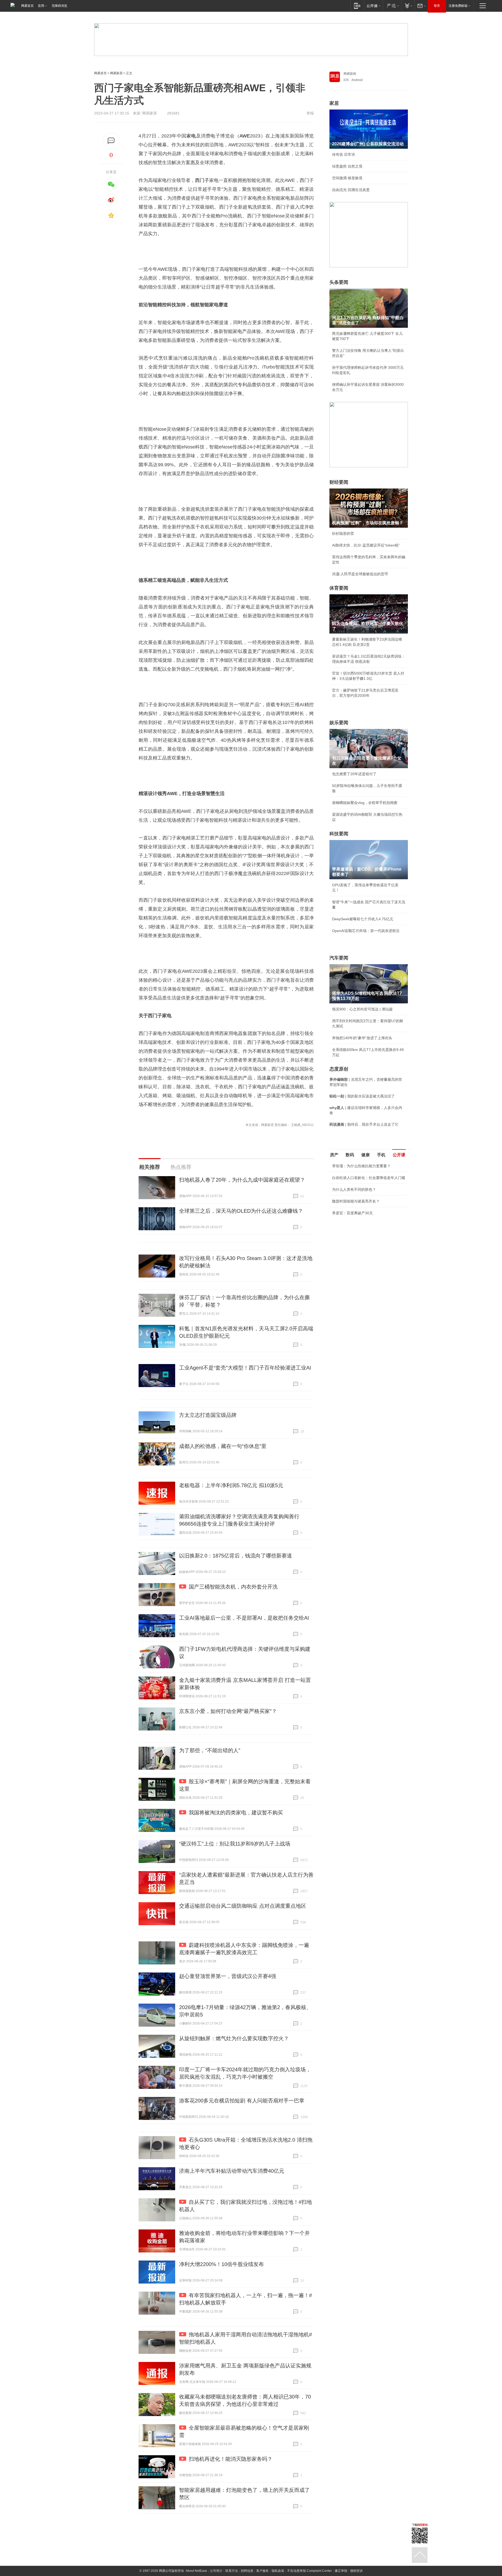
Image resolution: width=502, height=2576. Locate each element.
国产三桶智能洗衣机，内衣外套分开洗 (233, 1587)
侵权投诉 (356, 2571)
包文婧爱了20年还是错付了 (354, 774)
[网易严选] (392, 6)
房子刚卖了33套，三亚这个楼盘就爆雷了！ (367, 1220)
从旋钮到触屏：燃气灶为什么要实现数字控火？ (234, 2038)
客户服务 (263, 2571)
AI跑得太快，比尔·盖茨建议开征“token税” (366, 545)
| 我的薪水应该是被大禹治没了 (362, 1096)
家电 (191, 136)
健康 (366, 1155)
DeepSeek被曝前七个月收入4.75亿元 (363, 919)
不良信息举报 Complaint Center (309, 2571)
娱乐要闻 (339, 723)
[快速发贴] (111, 141)
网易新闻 (350, 74)
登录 (437, 6)
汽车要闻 (339, 958)
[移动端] (357, 6)
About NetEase (196, 2571)
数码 (350, 1155)
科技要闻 (339, 834)
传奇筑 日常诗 (344, 154)
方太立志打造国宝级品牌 (208, 1415)
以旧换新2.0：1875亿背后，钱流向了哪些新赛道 (236, 1556)
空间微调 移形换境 (347, 178)
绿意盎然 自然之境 (347, 166)
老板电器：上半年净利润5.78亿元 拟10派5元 (231, 1485)
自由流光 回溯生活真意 (351, 190)
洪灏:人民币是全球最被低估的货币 (360, 574)
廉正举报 (341, 2571)
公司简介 (216, 2571)
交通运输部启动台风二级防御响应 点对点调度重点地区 (243, 1906)
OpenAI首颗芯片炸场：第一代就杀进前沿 (366, 931)
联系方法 (232, 2571)
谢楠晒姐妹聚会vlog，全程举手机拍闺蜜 (365, 803)
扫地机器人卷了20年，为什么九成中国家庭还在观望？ (242, 1180)
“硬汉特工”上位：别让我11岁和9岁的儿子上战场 (235, 1844)
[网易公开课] (373, 6)
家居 (334, 103)
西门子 (202, 180)
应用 (41, 6)
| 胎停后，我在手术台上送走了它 (364, 1124)
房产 (334, 1155)
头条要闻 (339, 282)
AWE (245, 136)
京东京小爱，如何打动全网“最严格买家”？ (228, 1711)
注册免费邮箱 (458, 6)
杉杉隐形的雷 (343, 533)
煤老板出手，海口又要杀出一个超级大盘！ (367, 1232)
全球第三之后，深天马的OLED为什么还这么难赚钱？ (241, 1211)
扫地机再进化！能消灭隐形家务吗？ (231, 2459)
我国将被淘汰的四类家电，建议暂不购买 (236, 1813)
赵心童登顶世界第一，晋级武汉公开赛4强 (228, 1976)
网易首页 (27, 6)
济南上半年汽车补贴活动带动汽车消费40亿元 (232, 2171)
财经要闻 (339, 482)
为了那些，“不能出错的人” (210, 1750)
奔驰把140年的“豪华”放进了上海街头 (362, 1038)
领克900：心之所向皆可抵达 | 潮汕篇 (362, 1009)
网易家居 (116, 73)
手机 (381, 1155)
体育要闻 (339, 588)
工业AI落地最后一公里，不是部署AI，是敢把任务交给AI (244, 1618)
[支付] (408, 6)
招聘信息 (247, 2571)
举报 (310, 113)
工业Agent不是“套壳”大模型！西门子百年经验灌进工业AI (245, 1368)
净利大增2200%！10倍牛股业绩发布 (221, 2264)
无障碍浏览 (59, 6)
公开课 (399, 1155)
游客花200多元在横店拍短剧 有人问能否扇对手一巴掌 (242, 2101)
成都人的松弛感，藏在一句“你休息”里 (223, 1446)
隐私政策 (278, 2571)
